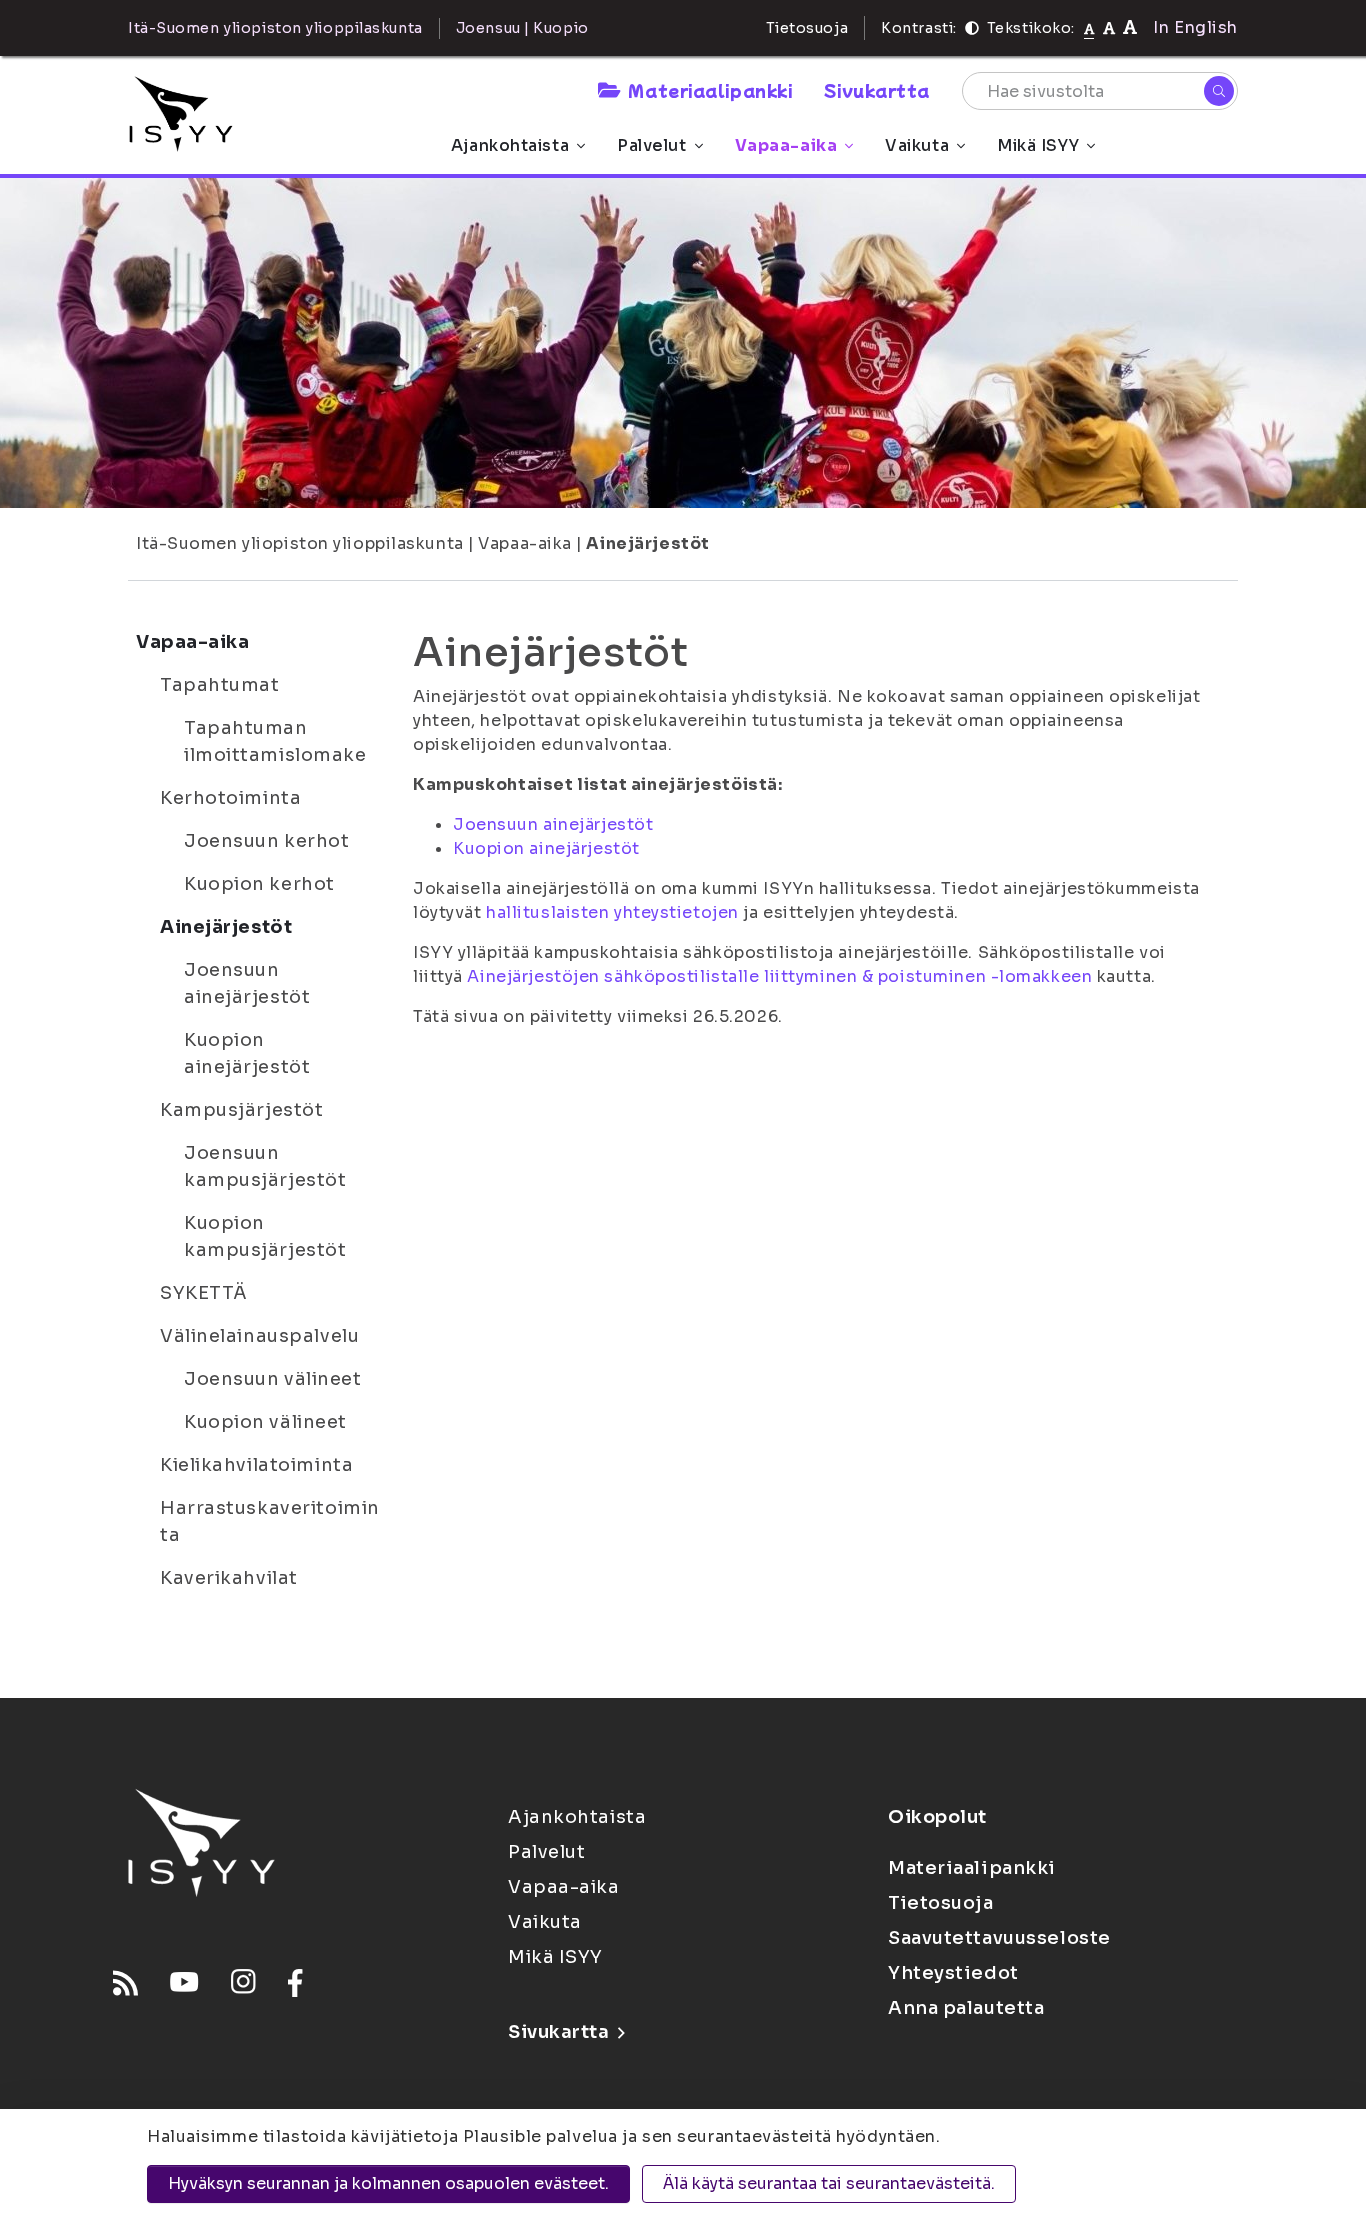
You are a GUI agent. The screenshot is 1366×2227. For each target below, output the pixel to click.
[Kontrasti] (972, 28)
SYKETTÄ (204, 1293)
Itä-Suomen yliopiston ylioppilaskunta (300, 543)
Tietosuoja (807, 28)
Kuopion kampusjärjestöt (265, 1236)
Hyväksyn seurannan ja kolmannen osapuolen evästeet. (388, 2183)
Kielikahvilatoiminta (256, 1465)
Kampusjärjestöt (241, 1110)
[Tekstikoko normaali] (1089, 28)
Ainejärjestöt (647, 543)
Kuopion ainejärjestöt (247, 1053)
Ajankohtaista (510, 145)
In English (1195, 27)
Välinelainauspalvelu (259, 1336)
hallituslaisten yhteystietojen (612, 912)
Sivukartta (877, 90)
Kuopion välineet (265, 1422)
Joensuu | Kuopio (522, 28)
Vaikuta (917, 145)
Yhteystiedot (953, 1973)
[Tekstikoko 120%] (1130, 27)
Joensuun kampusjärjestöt (265, 1166)
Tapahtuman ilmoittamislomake (275, 741)
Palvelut (651, 145)
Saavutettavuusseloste (999, 1938)
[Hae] (1219, 91)
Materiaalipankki (710, 90)
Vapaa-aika (786, 145)
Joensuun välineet (273, 1379)
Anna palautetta (966, 2008)
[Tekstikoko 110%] (1109, 27)
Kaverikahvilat (229, 1578)
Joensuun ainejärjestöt (247, 983)
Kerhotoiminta (230, 798)
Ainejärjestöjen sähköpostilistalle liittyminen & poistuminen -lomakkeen (779, 976)
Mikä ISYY (1038, 145)
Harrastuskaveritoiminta (270, 1521)
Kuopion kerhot (259, 884)
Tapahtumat (220, 685)
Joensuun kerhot (266, 841)
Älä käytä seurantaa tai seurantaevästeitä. (829, 2183)
